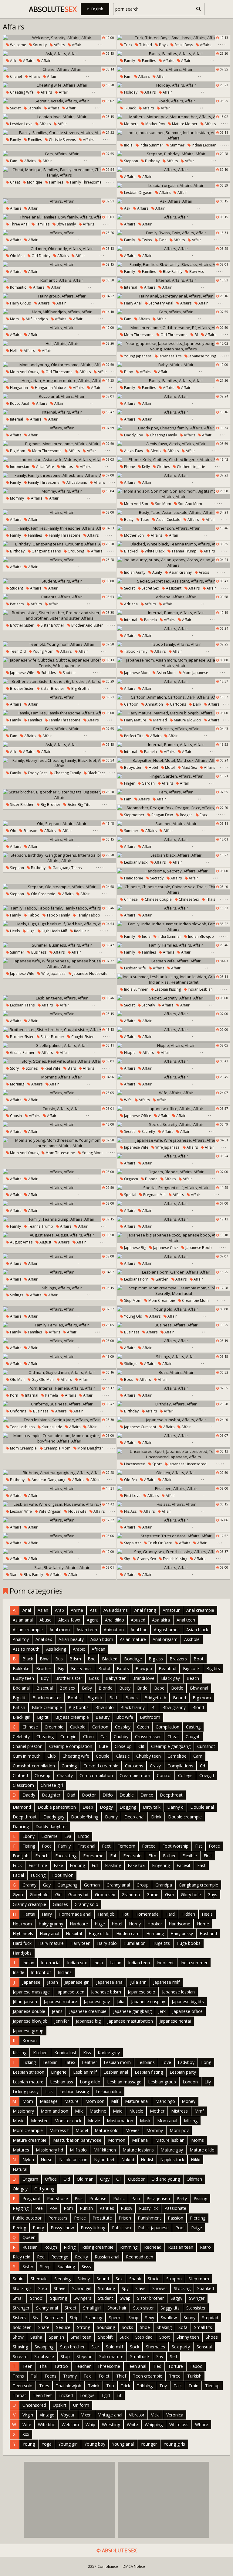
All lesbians (76, 482)
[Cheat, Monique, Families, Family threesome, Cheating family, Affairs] (59, 172)
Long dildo (90, 2082)
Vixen (86, 2415)
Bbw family (66, 224)
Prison (125, 2218)
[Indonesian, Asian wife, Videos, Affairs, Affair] (59, 459)
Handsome (133, 878)
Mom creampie (161, 1300)
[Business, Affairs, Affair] (174, 1325)
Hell (13, 351)
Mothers (131, 124)
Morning (17, 1084)
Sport (157, 1464)
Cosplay (123, 1727)
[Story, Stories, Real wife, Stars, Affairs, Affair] (59, 1061)
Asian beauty (71, 1639)
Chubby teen (149, 1756)
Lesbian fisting (149, 2072)
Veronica (175, 2415)
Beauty (103, 1717)
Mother (157, 2111)
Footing (77, 1865)
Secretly (34, 108)
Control (164, 1775)
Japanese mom (136, 673)
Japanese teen (70, 1992)
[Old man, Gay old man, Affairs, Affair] (59, 1372)
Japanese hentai (175, 2021)
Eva (68, 1836)
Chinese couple (158, 899)
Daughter (51, 1795)
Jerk (162, 2011)
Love (166, 2062)
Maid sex (189, 767)
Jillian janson (25, 2002)
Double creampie (185, 1817)
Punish (86, 2208)
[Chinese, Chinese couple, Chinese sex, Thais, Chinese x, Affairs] (174, 889)
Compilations (180, 1766)
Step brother (72, 2347)
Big (61, 1668)
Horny (135, 1924)
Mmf (199, 2111)
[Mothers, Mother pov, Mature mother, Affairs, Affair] (174, 117)
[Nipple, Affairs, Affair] (174, 1045)
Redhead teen (140, 2257)
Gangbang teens (46, 551)
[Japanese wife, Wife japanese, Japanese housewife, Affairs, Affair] (59, 964)
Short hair (117, 2308)
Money (189, 2101)
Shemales (155, 2347)
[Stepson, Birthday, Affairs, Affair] (174, 154)
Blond (198, 1707)
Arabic (79, 1649)
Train (193, 2386)
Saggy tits (170, 2308)
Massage (49, 2101)
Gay (47, 1885)
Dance (147, 1795)
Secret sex (150, 588)
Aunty (157, 572)
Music (19, 2121)
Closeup (42, 1775)
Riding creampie (98, 2247)
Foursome (93, 1856)
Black (28, 1659)
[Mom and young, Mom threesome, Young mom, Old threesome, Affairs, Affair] (59, 1143)
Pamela (150, 620)
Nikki (196, 2160)
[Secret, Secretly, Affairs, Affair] (59, 101)
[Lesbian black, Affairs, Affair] (174, 855)
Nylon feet (104, 2160)
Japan (52, 1982)
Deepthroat (171, 1795)
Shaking (164, 2327)
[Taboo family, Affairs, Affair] (174, 644)
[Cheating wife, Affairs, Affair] (59, 85)
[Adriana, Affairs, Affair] (174, 597)
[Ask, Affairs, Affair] (59, 53)
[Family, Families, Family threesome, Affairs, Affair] (59, 528)
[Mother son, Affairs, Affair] (174, 528)
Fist (199, 1846)
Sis (35, 2318)
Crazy (155, 1766)
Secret (15, 108)
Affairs (59, 45)
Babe (159, 1688)
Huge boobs (189, 1943)
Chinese (130, 899)
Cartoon (131, 704)
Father (169, 1856)
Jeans (57, 2011)
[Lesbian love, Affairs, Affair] (59, 117)
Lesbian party (183, 2072)
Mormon (117, 2140)
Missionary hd (49, 2150)
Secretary (54, 2318)
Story (14, 1068)
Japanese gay (97, 2002)
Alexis (155, 451)
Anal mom (60, 1630)
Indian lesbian (203, 145)
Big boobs (79, 1707)
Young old (133, 1316)
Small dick (140, 2356)
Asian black (197, 1630)
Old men (17, 256)
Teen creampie (148, 2376)
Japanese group (28, 2031)
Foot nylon (63, 1875)
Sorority (39, 45)
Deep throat (25, 1817)
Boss (128, 1379)
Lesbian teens (22, 1005)
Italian (115, 1963)
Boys (163, 45)
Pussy (127, 2208)
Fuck (17, 1865)
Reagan (186, 815)
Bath (114, 1698)
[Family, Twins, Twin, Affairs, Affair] (174, 233)
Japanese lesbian (178, 1992)
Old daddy (41, 256)
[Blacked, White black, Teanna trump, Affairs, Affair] (174, 544)
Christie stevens (62, 140)
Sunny (189, 2318)
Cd (203, 1766)
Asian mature (133, 1639)
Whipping (154, 2425)
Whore (202, 2425)
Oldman (194, 2179)
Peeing (19, 2228)
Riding (70, 2247)
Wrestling (111, 2425)
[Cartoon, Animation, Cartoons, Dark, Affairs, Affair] (174, 697)
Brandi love (143, 1678)
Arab (59, 1610)
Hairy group (20, 303)
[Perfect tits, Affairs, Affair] (174, 729)
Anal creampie (200, 1610)
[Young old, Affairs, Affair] (174, 1309)
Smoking (106, 2288)
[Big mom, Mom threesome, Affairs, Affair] (59, 444)
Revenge (60, 2257)
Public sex (122, 2228)
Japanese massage (31, 1992)
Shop (133, 2318)
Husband (208, 1933)
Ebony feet (37, 773)
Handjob (106, 1914)
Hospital (74, 1933)
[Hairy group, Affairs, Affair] (59, 296)
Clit (141, 1746)
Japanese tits (170, 356)
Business (38, 952)
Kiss (87, 2053)
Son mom (163, 504)
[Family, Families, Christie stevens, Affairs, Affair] (59, 132)
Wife (127, 1100)
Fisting (29, 1846)
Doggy (106, 1807)
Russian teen (181, 2247)
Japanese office (137, 1116)
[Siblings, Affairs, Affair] (59, 1288)
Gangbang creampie (198, 1885)
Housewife (77, 1511)
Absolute (53, 9)
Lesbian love (21, 124)
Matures (21, 2150)
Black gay (171, 1678)
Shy (127, 1559)
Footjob (21, 1856)
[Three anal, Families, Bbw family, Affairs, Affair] (59, 217)
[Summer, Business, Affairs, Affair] (59, 945)
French (42, 1856)
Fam (127, 76)
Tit (119, 2395)
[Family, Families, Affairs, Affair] (174, 53)
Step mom (132, 1300)
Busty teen (23, 1678)
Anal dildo (115, 1620)
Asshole (192, 1639)
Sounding (106, 2327)
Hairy (47, 1914)
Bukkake (21, 1668)
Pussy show (62, 2228)
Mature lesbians (138, 2150)
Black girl (22, 1717)
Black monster (47, 1698)
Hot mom (22, 1924)
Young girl (68, 2444)
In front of (41, 1972)
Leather (89, 2062)
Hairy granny (51, 1924)
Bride (142, 1688)
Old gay (20, 2189)
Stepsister (132, 1543)
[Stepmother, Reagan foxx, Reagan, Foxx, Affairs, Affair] (174, 808)
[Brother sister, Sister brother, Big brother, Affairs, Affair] (59, 681)
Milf (115, 2101)
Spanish (56, 2337)
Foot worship (175, 1846)
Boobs (74, 1698)
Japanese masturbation (130, 2021)
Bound (179, 1698)
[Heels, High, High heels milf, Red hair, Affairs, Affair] (59, 924)
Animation (154, 704)
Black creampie (47, 1707)
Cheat (15, 182)
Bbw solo (105, 1707)
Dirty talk (152, 1807)
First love (132, 1496)
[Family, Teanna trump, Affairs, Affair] (59, 1219)
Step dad (144, 2337)
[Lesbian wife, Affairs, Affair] (174, 961)
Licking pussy (26, 2091)
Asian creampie (28, 1630)
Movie (94, 2121)
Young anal (123, 2444)
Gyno (18, 1895)
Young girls (174, 2444)
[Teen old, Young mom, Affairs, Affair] (59, 644)
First (208, 1856)
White (132, 2425)
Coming (69, 1766)
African (98, 1649)
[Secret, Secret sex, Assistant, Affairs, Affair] (174, 581)
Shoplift (105, 2337)
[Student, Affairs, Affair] (59, 581)
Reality (81, 2257)
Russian (30, 2247)
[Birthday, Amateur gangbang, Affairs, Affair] (59, 1473)
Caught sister (82, 1037)
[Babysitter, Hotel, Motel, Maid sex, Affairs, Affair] (174, 760)
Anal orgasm (165, 1639)
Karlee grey (109, 2053)
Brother (44, 1668)
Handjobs (22, 1953)
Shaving (20, 2347)
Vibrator (137, 2415)
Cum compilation (96, 1775)
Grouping (75, 551)
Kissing (20, 2053)
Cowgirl (207, 1775)
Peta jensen (158, 2198)
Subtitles (48, 673)
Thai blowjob (69, 2386)
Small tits (203, 2327)
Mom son (95, 2101)
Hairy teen (80, 1943)
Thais (210, 899)
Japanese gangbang (132, 2011)
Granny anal (118, 1885)
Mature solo (107, 2130)
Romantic (18, 287)
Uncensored (134, 1464)
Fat (113, 1856)
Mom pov (179, 2130)
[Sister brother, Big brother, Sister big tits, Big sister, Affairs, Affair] (59, 795)
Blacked (130, 551)
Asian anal (23, 1620)
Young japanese (137, 356)
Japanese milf (166, 1982)
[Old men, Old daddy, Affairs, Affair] (59, 249)
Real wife (52, 1068)
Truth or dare (160, 1543)
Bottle (177, 1688)
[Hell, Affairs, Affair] (59, 343)
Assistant (173, 588)
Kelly (145, 467)
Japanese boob (198, 1248)
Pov (53, 2208)
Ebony (29, 1836)
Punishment (149, 2218)
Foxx (203, 815)
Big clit (19, 1698)
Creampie (54, 1727)
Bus (59, 1659)
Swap (125, 2298)
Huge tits (161, 1943)
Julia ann (138, 1982)
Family (129, 61)
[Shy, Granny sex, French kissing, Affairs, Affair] (174, 1552)
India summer (151, 145)
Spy (125, 2288)
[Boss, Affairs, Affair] (174, 1372)
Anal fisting (145, 1610)
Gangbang (67, 1885)
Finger (129, 783)
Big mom (17, 451)
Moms (198, 2140)
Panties (107, 2208)
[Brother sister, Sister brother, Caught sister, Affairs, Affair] (59, 1030)
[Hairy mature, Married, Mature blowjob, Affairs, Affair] (174, 713)
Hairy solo (107, 1943)
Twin (162, 240)
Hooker (155, 1924)
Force (214, 1846)
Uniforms (18, 1411)
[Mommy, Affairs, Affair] (59, 491)
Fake (58, 1865)
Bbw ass (196, 272)
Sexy (150, 2318)
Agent (93, 1620)
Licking (29, 2062)
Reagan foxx (162, 815)
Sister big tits (78, 805)
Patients (16, 604)
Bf (196, 335)
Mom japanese (195, 673)
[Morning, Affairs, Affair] (59, 1077)
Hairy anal (132, 303)
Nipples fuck (172, 2160)
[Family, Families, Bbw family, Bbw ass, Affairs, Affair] (174, 264)
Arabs (203, 572)
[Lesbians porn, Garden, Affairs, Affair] (174, 1272)
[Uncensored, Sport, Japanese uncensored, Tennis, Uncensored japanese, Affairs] (174, 1454)
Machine (98, 2111)
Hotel (153, 767)
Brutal (104, 1668)
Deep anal (134, 1817)
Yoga (47, 2444)
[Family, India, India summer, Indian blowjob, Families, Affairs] (174, 927)
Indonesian (19, 467)
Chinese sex (188, 899)
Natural (20, 2169)
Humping (155, 1933)
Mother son (133, 535)
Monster (39, 2121)
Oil (119, 2179)
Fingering (161, 1865)
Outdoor (136, 2179)
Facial (18, 1875)
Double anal (202, 1807)
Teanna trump (184, 551)
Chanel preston (28, 1746)
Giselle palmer (22, 1052)
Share (44, 2327)
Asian (43, 1610)
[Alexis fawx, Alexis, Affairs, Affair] (174, 444)
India (128, 145)
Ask (13, 61)
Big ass (156, 1659)
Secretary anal (160, 303)
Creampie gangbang (171, 1746)
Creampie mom (195, 1300)
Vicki (155, 2415)
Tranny (70, 2376)
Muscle (136, 2111)
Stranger (21, 2308)
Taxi (88, 2376)
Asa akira (161, 1620)
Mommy (17, 498)
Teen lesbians (22, 1427)
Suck (124, 2337)
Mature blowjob (187, 720)
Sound (103, 2279)
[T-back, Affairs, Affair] (174, 101)
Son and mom (190, 504)
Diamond (22, 1807)
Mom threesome (138, 335)
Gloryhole (39, 1895)
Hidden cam (128, 1933)
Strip (74, 2318)
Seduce (63, 2327)
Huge (100, 1924)
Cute (103, 1746)
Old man (17, 1379)
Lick (49, 2091)
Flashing (113, 1865)
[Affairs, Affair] (174, 170)
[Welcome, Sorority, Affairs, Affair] (59, 38)
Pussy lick (148, 2208)
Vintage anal (110, 2415)
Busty (128, 519)
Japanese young (202, 356)
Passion (176, 2218)
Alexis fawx (133, 451)
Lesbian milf (85, 2072)
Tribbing (145, 2386)
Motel (169, 767)
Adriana (130, 604)
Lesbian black (135, 862)
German (92, 1885)
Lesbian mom (117, 2062)
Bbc (91, 1659)
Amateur (171, 1610)
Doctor (89, 1795)
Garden (148, 783)
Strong (84, 2327)
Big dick (95, 1698)
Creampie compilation (71, 1746)
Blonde (151, 1179)
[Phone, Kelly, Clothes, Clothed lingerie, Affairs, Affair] (174, 459)
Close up (123, 1746)
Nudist (147, 2160)
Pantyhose (57, 2198)
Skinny (84, 2279)
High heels (23, 1933)
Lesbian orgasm (138, 193)
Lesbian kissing (167, 989)
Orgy (105, 2179)
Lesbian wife (135, 968)
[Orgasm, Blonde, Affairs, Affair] (174, 1172)
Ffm (152, 1856)
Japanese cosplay (148, 2002)
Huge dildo (99, 1933)
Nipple (129, 1052)
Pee (39, 2208)
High (30, 931)
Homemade (147, 1914)
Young (29, 2444)
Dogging (128, 1807)
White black (154, 551)
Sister (28, 2266)
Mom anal (167, 2121)
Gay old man (42, 1379)
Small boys (183, 45)
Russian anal (107, 2257)
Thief (121, 2376)
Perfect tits (133, 736)
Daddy (29, 1795)
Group (143, 1885)
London (190, 2082)
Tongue (87, 2395)
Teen (27, 2366)
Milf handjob (36, 319)
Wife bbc (46, 2425)
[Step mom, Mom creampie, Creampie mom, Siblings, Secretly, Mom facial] (174, 1291)
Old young (44, 2189)
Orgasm (131, 1179)
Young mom (43, 651)
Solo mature (111, 2356)
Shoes (212, 2337)
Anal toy (21, 1639)
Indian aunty (134, 572)
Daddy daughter (51, 1826)
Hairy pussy (182, 1933)
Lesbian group (162, 2082)
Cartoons (177, 704)
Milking (191, 2121)
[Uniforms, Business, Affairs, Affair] (59, 1404)
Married (160, 720)
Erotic (84, 1836)
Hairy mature (135, 720)
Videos (66, 467)
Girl (58, 1895)
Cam (198, 1756)
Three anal (19, 224)
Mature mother (184, 124)
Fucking (38, 1875)
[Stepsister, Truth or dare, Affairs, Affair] (174, 1536)
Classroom (23, 1785)
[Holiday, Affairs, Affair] (174, 85)
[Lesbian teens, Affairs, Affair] (59, 998)
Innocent (165, 1963)
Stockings (22, 2288)
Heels (14, 931)
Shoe (145, 2327)
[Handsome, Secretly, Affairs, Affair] (174, 871)
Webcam (70, 2425)
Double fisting (85, 1817)
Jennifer (62, 2021)
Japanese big (135, 1248)
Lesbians (146, 2062)
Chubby (121, 1737)
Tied (157, 2366)
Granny (29, 1885)
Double (127, 1795)
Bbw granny (174, 1707)
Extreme (49, 1836)
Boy (45, 1678)
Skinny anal (47, 2308)
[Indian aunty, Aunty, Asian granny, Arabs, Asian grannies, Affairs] (174, 562)
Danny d (175, 1807)
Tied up (212, 2386)
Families (149, 61)
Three (175, 2376)
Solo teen (22, 2327)
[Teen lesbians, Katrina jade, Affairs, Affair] (59, 1420)
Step (43, 2288)
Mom (14, 319)
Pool (180, 2228)
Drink (156, 1817)
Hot (125, 1914)
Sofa (183, 2327)
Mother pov (155, 124)
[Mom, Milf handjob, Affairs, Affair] (59, 312)
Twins (146, 240)
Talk (178, 2386)
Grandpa (164, 1885)
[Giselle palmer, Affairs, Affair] (59, 1045)
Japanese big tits (188, 2002)
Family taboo (88, 915)
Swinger (197, 2298)
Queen (29, 2237)
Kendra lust (65, 2053)
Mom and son (136, 504)
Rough (51, 2247)
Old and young (166, 2179)
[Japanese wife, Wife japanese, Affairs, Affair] (174, 1140)
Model (82, 2130)
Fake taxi (137, 1865)
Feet (106, 1846)
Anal (27, 1610)
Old (13, 831)
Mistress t (59, 2130)
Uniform (81, 2405)
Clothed (20, 1775)
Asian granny (180, 572)
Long (206, 2062)
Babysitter (132, 767)
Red (41, 2257)
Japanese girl (77, 1982)
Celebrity (21, 1737)
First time (38, 1865)
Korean (30, 2040)
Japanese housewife (89, 973)
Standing (94, 2318)
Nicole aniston (73, 2160)
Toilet (104, 2376)
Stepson (131, 161)
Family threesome (85, 182)
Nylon (28, 2160)
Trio (110, 2386)
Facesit (184, 1865)
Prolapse (98, 2198)
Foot (47, 1846)
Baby (128, 372)
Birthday (152, 161)
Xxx (26, 2434)
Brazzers (178, 1659)
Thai (43, 2366)
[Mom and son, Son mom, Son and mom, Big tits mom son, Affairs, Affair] (174, 494)
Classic (123, 1756)
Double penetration (57, 1807)
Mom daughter (90, 1448)
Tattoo (61, 2366)
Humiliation (135, 1943)
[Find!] (198, 9)
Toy (163, 2386)
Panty (38, 2228)
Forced (149, 1846)
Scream (20, 2356)
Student (16, 588)
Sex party (181, 2347)
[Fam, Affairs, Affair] (174, 69)
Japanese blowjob (30, 2021)
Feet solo (132, 1856)
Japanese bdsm (106, 1992)
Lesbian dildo (108, 2091)
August (45, 1242)
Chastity (65, 1775)
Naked (128, 2160)
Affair (76, 45)
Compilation (167, 1727)
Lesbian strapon (29, 2072)
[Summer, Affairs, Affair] (174, 824)
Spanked (206, 2288)
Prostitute (102, 2218)
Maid (118, 2111)
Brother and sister (87, 625)
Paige (197, 2228)
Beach (193, 1678)
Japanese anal (110, 1982)
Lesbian (50, 2062)
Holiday (130, 92)
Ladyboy (186, 2062)
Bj (154, 1707)
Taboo (33, 915)
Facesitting (66, 1856)
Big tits (213, 1668)
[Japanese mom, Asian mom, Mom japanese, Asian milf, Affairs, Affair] (174, 663)
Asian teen (87, 1630)
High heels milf (54, 931)
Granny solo (86, 1904)
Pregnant (31, 2198)
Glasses (60, 1904)
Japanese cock (165, 1248)
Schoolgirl (82, 2288)
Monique (34, 182)
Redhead (153, 2247)
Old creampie (43, 894)
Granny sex (146, 1559)
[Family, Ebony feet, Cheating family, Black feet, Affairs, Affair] (59, 763)
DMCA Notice (134, 2566)
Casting (193, 1727)
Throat (19, 2395)
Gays (212, 1895)
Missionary (23, 2111)
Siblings (16, 1295)
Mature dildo (202, 2150)
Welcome (18, 45)
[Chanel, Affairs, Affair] (59, 69)
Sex (119, 2279)
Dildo (108, 1795)
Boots (123, 1668)
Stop (65, 2356)
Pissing (200, 2198)
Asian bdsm (102, 1639)
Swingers (83, 2298)
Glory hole (191, 1895)
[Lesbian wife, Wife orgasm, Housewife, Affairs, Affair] (59, 1504)
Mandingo (165, 2101)
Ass (93, 1610)
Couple (103, 1756)
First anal (86, 1846)
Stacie (154, 2279)
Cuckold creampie (101, 1766)
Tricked (145, 45)
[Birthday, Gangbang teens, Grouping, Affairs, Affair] (59, 544)
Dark (197, 704)
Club (52, 1756)
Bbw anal (199, 1688)
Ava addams (116, 1610)
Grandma (131, 1895)
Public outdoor (27, 2218)
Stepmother (134, 815)
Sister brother (52, 625)
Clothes (163, 467)
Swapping (44, 2347)
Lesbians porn (136, 1279)
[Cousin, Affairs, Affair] (59, 1109)
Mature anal (137, 2101)
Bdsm (75, 1659)
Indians (65, 1972)
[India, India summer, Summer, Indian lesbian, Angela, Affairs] (174, 135)
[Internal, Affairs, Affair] (174, 280)
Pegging (21, 2208)
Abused (138, 1620)
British (19, 1707)
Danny (111, 1817)
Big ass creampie (72, 1717)
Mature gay (172, 2150)
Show (18, 2337)
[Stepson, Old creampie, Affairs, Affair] (59, 887)
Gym (170, 1895)
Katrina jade (51, 1427)
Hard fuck (22, 1943)
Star (13, 1575)
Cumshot (206, 1746)
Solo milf (115, 2347)
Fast (201, 1865)
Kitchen (40, 2053)
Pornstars (58, 2218)
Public (119, 2198)
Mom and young (24, 372)
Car (104, 1737)
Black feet (96, 773)
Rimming (129, 2247)
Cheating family (163, 435)
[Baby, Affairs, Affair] (174, 365)
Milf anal (140, 2140)
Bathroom (150, 1717)
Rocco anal (19, 403)
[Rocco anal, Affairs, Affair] (59, 396)
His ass (130, 1511)
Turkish (194, 2376)
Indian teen (139, 1963)
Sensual (204, 2347)
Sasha (36, 2337)
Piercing (198, 2218)
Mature (71, 2101)
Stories (31, 1068)
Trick (128, 45)
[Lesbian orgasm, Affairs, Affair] (174, 185)
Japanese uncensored (187, 1464)
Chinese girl (52, 1785)
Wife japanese (53, 973)
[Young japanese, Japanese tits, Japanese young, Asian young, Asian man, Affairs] (174, 346)
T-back (129, 108)
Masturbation (120, 2121)
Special (130, 1195)
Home (203, 1924)
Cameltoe (177, 1756)
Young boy (95, 2444)
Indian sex (77, 1963)
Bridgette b (155, 1698)
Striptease (44, 2356)
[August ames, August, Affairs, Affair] (59, 1235)
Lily (208, 2082)
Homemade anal (75, 1914)
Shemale (39, 2279)
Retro (205, 2247)
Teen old (17, 651)
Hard (170, 1914)
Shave (60, 2288)
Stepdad (210, 2318)
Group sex (105, 1895)
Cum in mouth (27, 1756)
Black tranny (133, 1707)
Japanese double (29, 2011)
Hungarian (19, 388)
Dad (71, 1795)
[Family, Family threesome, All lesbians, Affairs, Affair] (59, 475)
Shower (160, 2288)
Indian (28, 1963)
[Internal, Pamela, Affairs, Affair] (174, 613)
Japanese (31, 1982)
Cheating (45, 1737)
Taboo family (135, 651)
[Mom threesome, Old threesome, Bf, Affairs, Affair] (174, 328)
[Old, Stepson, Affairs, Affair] (59, 824)
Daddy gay (54, 1817)
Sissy (86, 2266)
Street (71, 2308)
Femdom (126, 1846)
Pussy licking (93, 2228)
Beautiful (167, 1668)
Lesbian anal (116, 2072)
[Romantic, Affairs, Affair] (59, 280)
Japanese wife (22, 673)
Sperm (115, 2318)
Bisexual (45, 1688)
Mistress (179, 2111)
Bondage (133, 1659)
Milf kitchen (105, 2150)
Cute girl (68, 1737)
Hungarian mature (50, 388)
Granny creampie (29, 1904)
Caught (193, 1737)
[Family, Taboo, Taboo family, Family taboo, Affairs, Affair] (59, 908)
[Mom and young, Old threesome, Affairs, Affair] (59, 365)
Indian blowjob (201, 936)
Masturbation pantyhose (77, 2140)
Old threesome (174, 335)
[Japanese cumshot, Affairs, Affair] (174, 1420)
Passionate (175, 2208)
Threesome (109, 2366)
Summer (177, 145)
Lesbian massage (124, 2082)
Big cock (191, 1668)
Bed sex (67, 1688)
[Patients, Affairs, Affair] (59, 597)
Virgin (28, 2415)
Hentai (29, 1914)
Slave (140, 2288)
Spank (135, 2279)
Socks (127, 2327)
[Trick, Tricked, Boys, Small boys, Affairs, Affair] (174, 38)
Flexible (190, 1856)
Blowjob (144, 1668)
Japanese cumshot (140, 1427)
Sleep (45, 2266)
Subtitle (69, 673)
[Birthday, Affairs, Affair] (174, 1404)
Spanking (66, 2266)
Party (182, 2198)
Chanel (15, 76)
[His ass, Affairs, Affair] (174, 1504)
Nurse (47, 2160)
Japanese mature (60, 2002)
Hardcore (79, 1924)
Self (174, 2356)
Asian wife (45, 467)
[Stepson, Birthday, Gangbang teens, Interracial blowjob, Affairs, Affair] (59, 858)
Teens (50, 2376)
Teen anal (137, 2366)
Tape (144, 519)
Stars (71, 1068)
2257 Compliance (103, 2566)
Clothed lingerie (191, 467)
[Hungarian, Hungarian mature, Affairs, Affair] (59, 380)
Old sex (130, 1480)
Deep (88, 1807)
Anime (77, 1610)
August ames (21, 1242)
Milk (79, 2111)
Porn (14, 1395)
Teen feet (42, 2395)
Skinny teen (188, 2337)
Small (18, 2298)
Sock (135, 2347)
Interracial (51, 1963)
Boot (199, 1659)
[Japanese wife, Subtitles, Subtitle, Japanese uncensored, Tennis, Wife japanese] (59, 663)
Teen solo (23, 2386)
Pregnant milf (154, 1195)
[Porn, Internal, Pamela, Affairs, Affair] (59, 1388)
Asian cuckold (168, 519)
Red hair (81, 931)
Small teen (81, 2337)
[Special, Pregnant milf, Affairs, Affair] (174, 1188)
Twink (94, 2386)
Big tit (43, 1717)
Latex (70, 2062)
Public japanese (153, 2228)
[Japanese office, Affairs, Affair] (174, 1109)
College (185, 1775)
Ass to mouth (26, 1649)
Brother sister (21, 625)
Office (51, 2179)
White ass (179, 2425)
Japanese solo (142, 1992)
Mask (145, 2121)
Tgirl (106, 2395)
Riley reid (22, 2257)
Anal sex (44, 1639)
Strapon (174, 2279)
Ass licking (56, 1649)
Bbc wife (125, 1717)
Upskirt (60, 2405)
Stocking (182, 2288)
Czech (143, 1727)
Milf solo (78, 2150)
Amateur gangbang (48, 1480)
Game (152, 1895)
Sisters (19, 2318)
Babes (132, 1698)
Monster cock (68, 2121)
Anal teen (186, 1620)
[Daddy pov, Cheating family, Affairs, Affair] (174, 428)
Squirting (59, 2298)
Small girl (92, 2308)
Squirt (18, 2279)
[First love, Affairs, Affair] (174, 1488)
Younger (149, 2444)
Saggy (176, 2298)
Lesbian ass (62, 2082)
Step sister (144, 2308)
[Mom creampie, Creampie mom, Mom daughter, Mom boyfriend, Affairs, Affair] (59, 1438)
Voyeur (68, 2415)
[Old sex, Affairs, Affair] (174, 1473)
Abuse (46, 1620)
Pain (136, 2198)
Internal (130, 287)
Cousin (15, 1116)
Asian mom (166, 673)
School (37, 2298)
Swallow (169, 2318)
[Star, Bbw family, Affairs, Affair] (59, 1567)
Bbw (44, 1659)
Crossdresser (148, 1737)
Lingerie (59, 2072)
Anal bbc (139, 1630)
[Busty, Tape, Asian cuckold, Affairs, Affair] (174, 512)
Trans (18, 2376)
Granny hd (78, 1895)
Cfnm (88, 1737)
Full (95, 1865)
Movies (132, 2130)
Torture (176, 2366)
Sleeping (62, 2279)
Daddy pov (133, 435)
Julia (120, 2002)
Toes (44, 2386)
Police (80, 2218)
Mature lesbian (170, 2140)
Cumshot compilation (34, 1766)
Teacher (83, 2366)
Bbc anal (21, 1688)
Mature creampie (30, 2140)
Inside (19, 1972)
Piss (79, 2198)
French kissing (175, 1559)
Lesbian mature (28, 2082)
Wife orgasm (50, 1511)
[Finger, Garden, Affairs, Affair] (174, 776)
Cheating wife (21, 92)
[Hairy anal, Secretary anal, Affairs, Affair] (174, 296)
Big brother (81, 688)
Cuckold (78, 1727)
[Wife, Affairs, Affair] (174, 1093)
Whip (90, 2425)
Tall (34, 2376)
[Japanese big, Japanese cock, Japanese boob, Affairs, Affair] (174, 1238)
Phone (129, 467)
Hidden (188, 1914)
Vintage (47, 2415)
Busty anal (81, 1668)
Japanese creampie (88, 2011)
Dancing (21, 1826)
